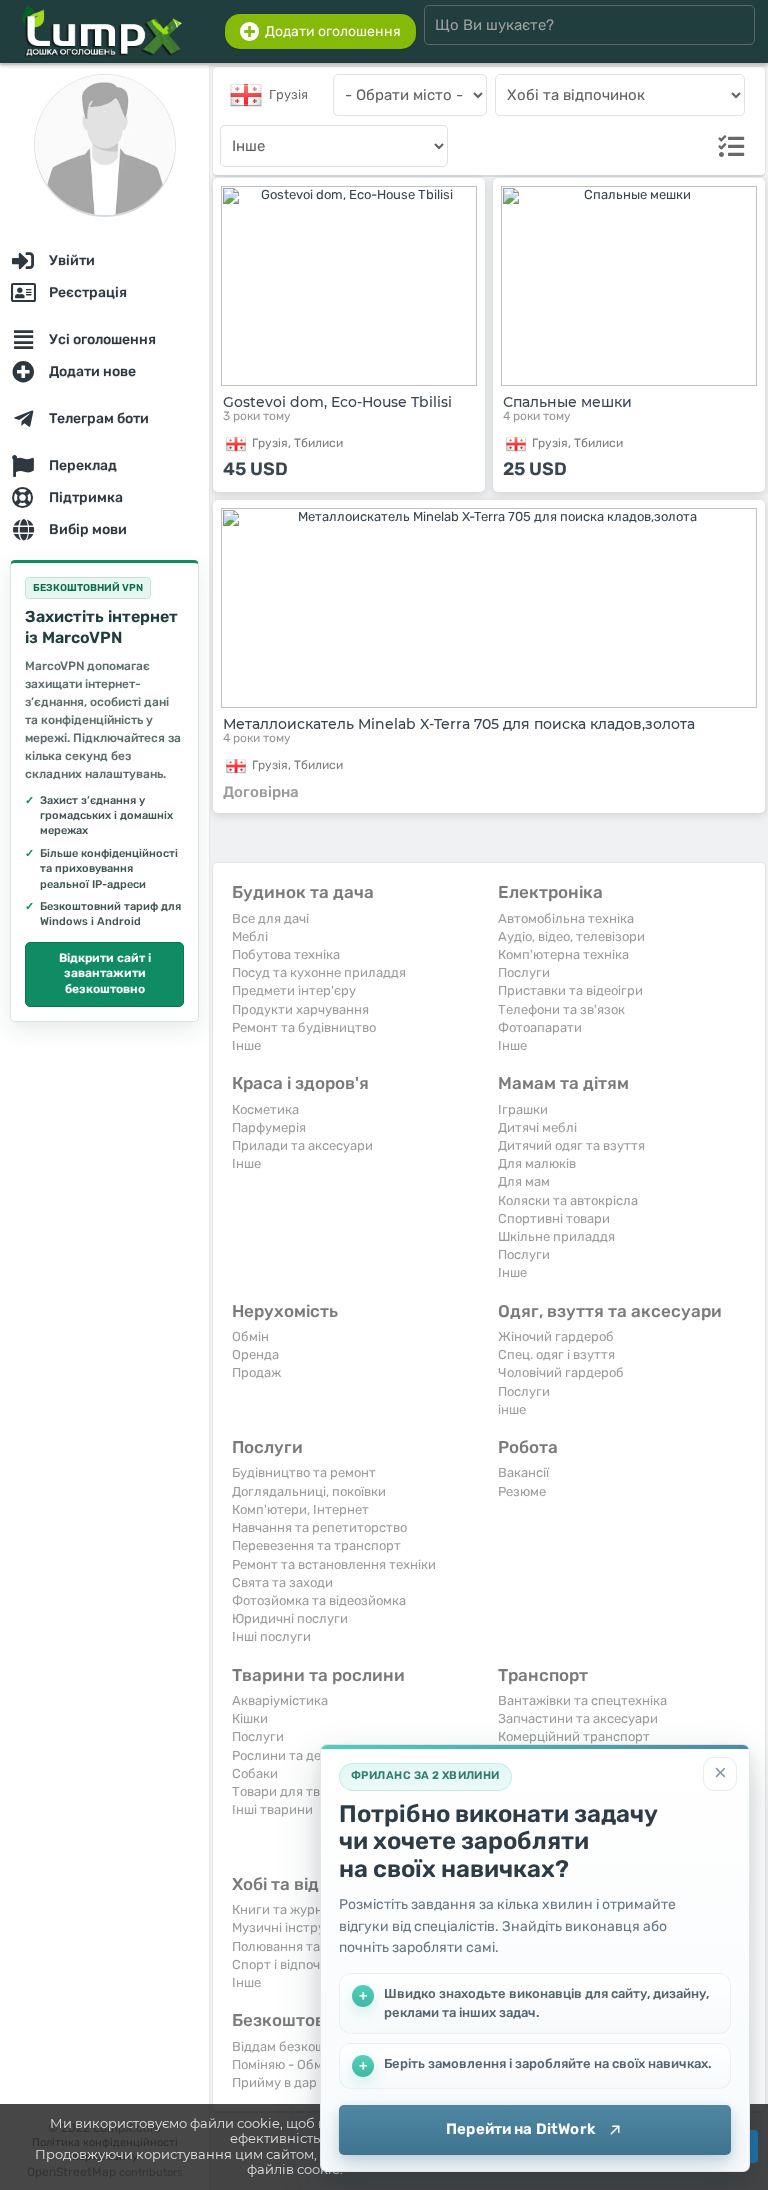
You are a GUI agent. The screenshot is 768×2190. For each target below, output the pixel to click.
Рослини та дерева (291, 1755)
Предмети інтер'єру (294, 990)
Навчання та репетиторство (319, 1527)
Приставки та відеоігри (570, 990)
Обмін (250, 1336)
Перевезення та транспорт (316, 1545)
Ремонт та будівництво (304, 1027)
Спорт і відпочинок (291, 1964)
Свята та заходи (282, 1582)
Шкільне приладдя (556, 1236)
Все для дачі (270, 918)
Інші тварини (272, 1809)
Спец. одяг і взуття (556, 1354)
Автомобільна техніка (566, 918)
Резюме (522, 1491)
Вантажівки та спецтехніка (582, 1700)
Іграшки (523, 1109)
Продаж (256, 1372)
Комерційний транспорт (574, 1736)
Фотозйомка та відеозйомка (319, 1600)
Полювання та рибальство (314, 1946)
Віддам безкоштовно (296, 2046)
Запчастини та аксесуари (578, 1718)
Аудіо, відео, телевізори (571, 936)
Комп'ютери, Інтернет (300, 1509)
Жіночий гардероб (556, 1336)
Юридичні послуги (290, 1618)
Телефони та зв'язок (561, 1009)
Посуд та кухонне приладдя (319, 972)
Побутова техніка (286, 954)
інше (512, 1409)
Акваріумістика (280, 1700)
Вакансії (523, 1472)
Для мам (524, 1181)
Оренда (255, 1354)
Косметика (265, 1109)
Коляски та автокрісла (568, 1200)
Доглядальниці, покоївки (309, 1491)
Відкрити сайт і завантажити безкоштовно (105, 973)
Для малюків (537, 1163)
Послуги (524, 972)
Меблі (250, 936)
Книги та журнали (289, 1909)
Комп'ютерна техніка (563, 954)
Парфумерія (269, 1127)
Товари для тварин (291, 1791)
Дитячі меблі (537, 1127)
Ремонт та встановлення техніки (334, 1564)
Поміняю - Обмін (283, 2064)
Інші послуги (271, 1636)
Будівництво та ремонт (304, 1472)
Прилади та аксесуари (302, 1145)
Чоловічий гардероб (561, 1372)
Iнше (246, 1045)
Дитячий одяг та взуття (571, 1145)
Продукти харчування (300, 1009)
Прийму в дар (274, 2082)
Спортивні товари (554, 1218)
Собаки (255, 1773)
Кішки (250, 1718)
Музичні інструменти (298, 1927)
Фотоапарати (540, 1027)
